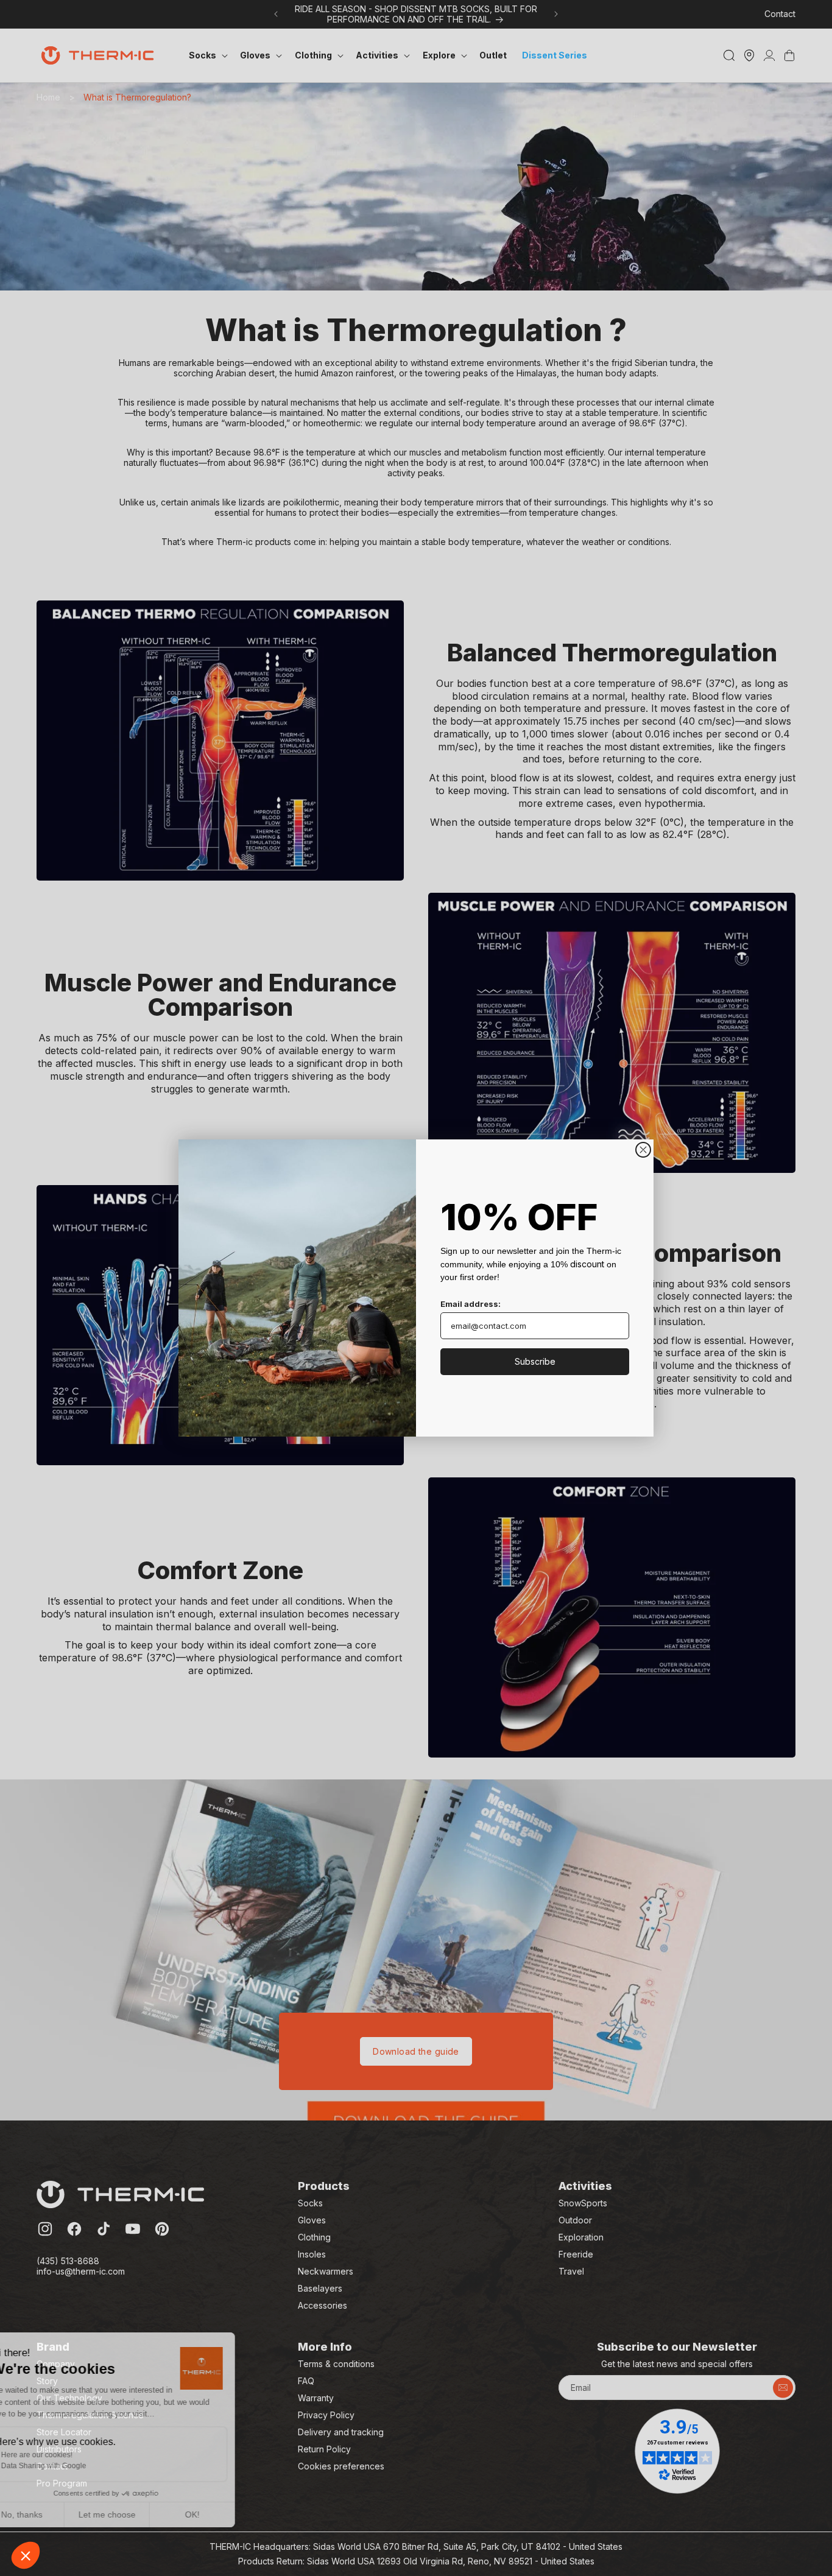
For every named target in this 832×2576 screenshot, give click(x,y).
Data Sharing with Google (77, 2466)
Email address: (471, 1304)
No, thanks (55, 2514)
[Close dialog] (643, 1150)
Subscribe (535, 1361)
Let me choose (140, 2514)
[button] (26, 2555)
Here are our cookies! (70, 2455)
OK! (225, 2514)
